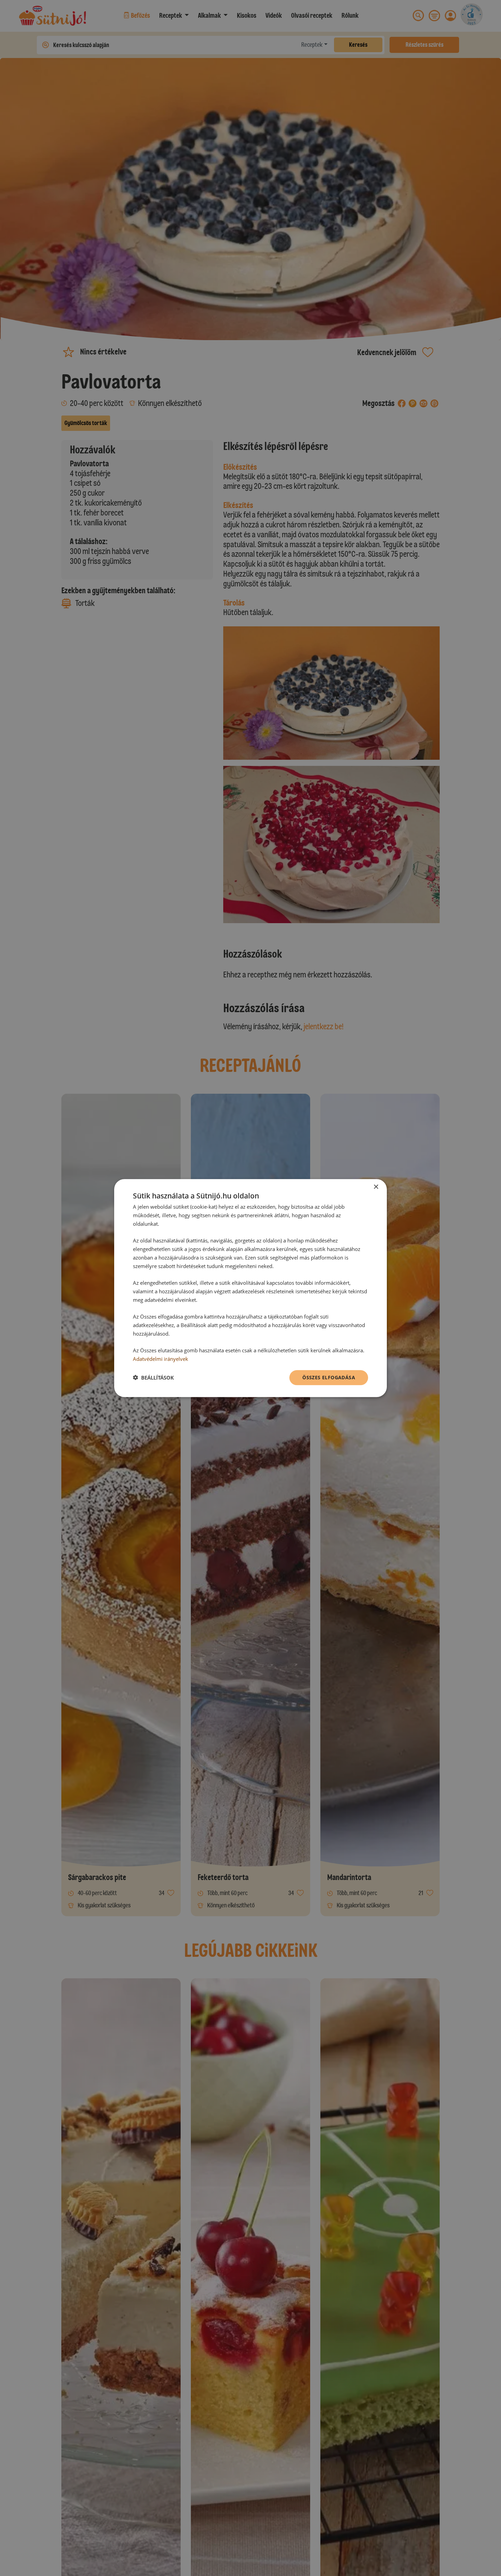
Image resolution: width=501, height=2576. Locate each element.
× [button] (376, 1187)
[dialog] (250, 1288)
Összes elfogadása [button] (329, 1377)
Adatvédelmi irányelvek (161, 1359)
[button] (153, 1378)
